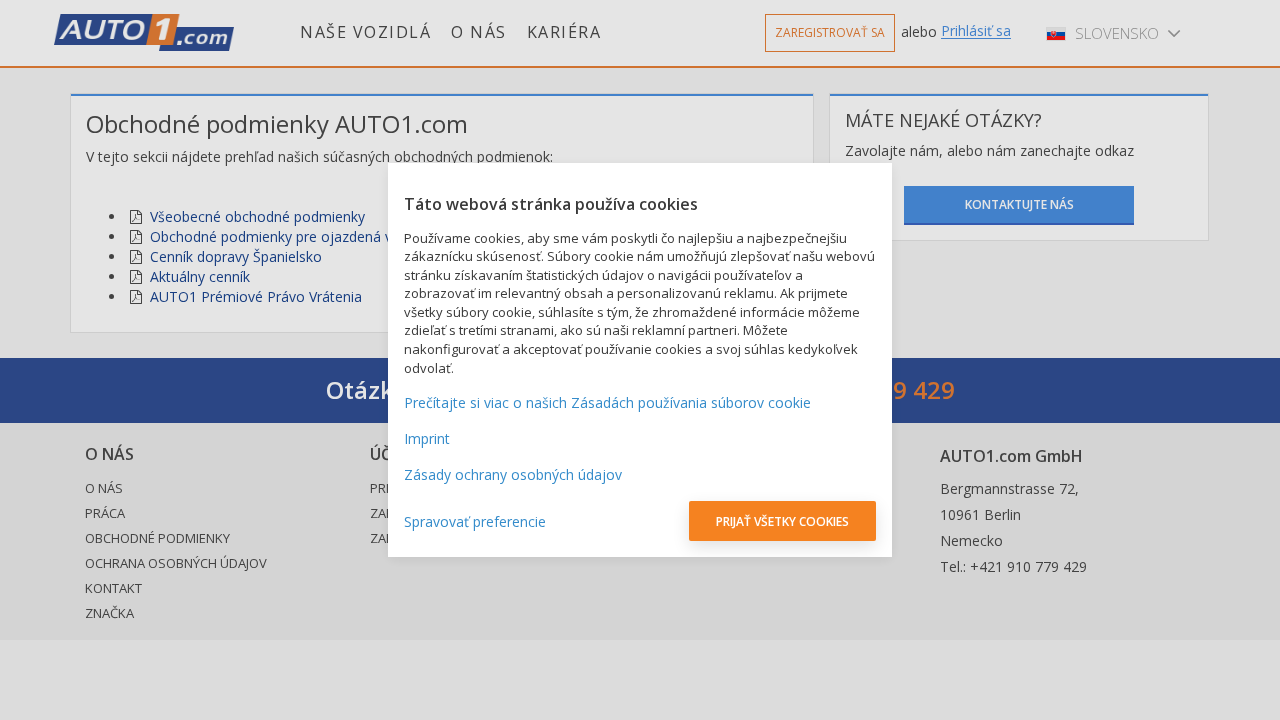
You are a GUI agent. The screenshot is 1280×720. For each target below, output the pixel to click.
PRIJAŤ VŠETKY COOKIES (782, 521)
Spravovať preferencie (475, 521)
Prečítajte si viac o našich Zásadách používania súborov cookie (607, 402)
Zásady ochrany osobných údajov (513, 474)
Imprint (427, 438)
